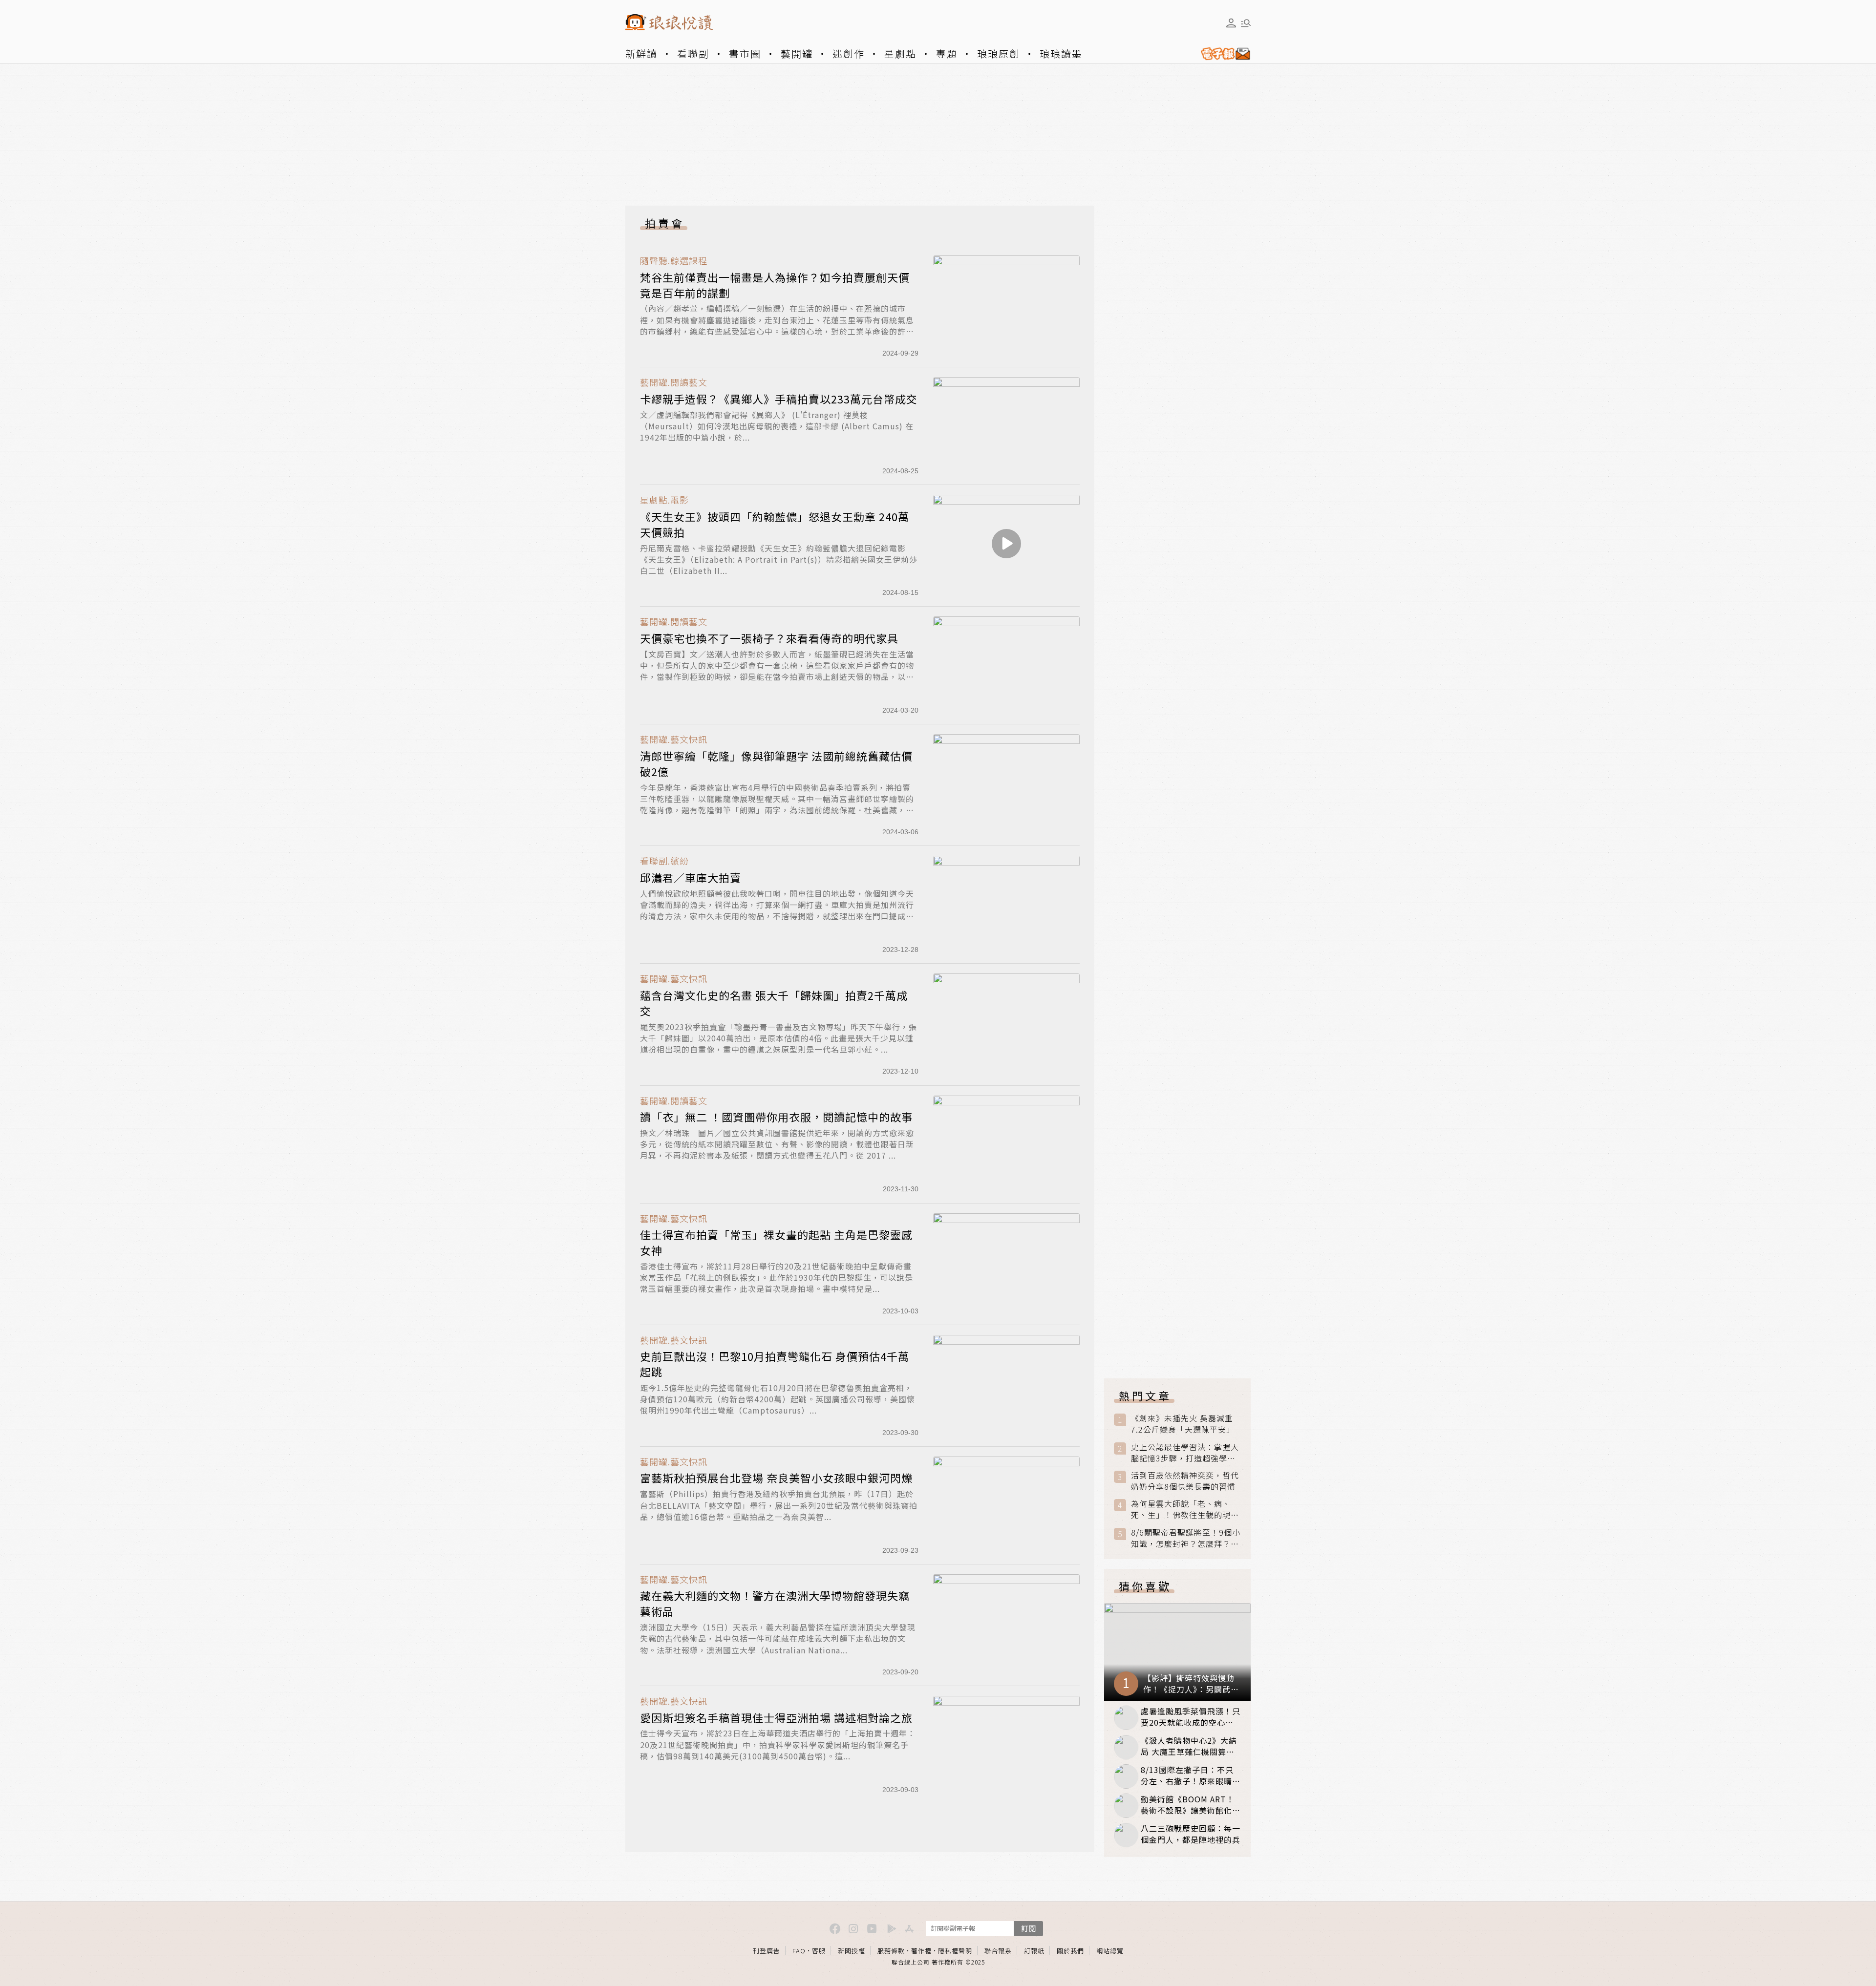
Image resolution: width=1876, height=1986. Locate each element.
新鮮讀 (641, 53)
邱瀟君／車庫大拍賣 (691, 877)
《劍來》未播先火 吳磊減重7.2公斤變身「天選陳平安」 (1183, 1424)
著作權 (921, 1951)
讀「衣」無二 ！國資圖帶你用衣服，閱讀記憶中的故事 (776, 1117)
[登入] (1231, 23)
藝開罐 (797, 53)
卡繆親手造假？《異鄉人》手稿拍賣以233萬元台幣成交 (779, 399)
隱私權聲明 (955, 1951)
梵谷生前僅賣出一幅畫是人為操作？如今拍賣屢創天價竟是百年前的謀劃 (775, 285)
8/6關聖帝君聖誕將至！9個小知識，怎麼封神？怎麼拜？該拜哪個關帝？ (1186, 1538)
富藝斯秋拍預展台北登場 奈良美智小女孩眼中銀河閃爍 (776, 1478)
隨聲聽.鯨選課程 (674, 261)
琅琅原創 (999, 53)
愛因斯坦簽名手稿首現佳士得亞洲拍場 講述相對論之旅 (776, 1717)
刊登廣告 (767, 1951)
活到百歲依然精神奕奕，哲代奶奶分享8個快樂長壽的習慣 (1185, 1481)
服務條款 (891, 1951)
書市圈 (745, 53)
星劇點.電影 (664, 500)
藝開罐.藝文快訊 (674, 739)
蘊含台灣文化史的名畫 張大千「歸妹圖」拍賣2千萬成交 (774, 1003)
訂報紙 (1034, 1951)
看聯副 (693, 53)
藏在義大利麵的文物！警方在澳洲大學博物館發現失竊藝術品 (775, 1603)
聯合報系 (998, 1951)
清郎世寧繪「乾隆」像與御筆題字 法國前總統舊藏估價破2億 (776, 763)
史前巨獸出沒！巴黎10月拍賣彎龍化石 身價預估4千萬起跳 (775, 1364)
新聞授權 (852, 1951)
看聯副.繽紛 (664, 861)
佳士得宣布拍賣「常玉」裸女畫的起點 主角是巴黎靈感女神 (776, 1242)
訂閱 (1028, 1928)
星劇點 (900, 53)
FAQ (799, 1951)
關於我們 (1070, 1951)
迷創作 (849, 53)
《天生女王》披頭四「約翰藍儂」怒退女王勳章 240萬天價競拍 (775, 524)
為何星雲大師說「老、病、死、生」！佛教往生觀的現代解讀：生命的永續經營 (1185, 1509)
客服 (819, 1951)
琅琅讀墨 (1061, 53)
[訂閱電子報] (1222, 54)
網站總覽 (1110, 1951)
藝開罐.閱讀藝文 (674, 382)
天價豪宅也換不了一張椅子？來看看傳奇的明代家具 (769, 638)
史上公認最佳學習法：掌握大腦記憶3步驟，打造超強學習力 (1185, 1452)
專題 (947, 53)
